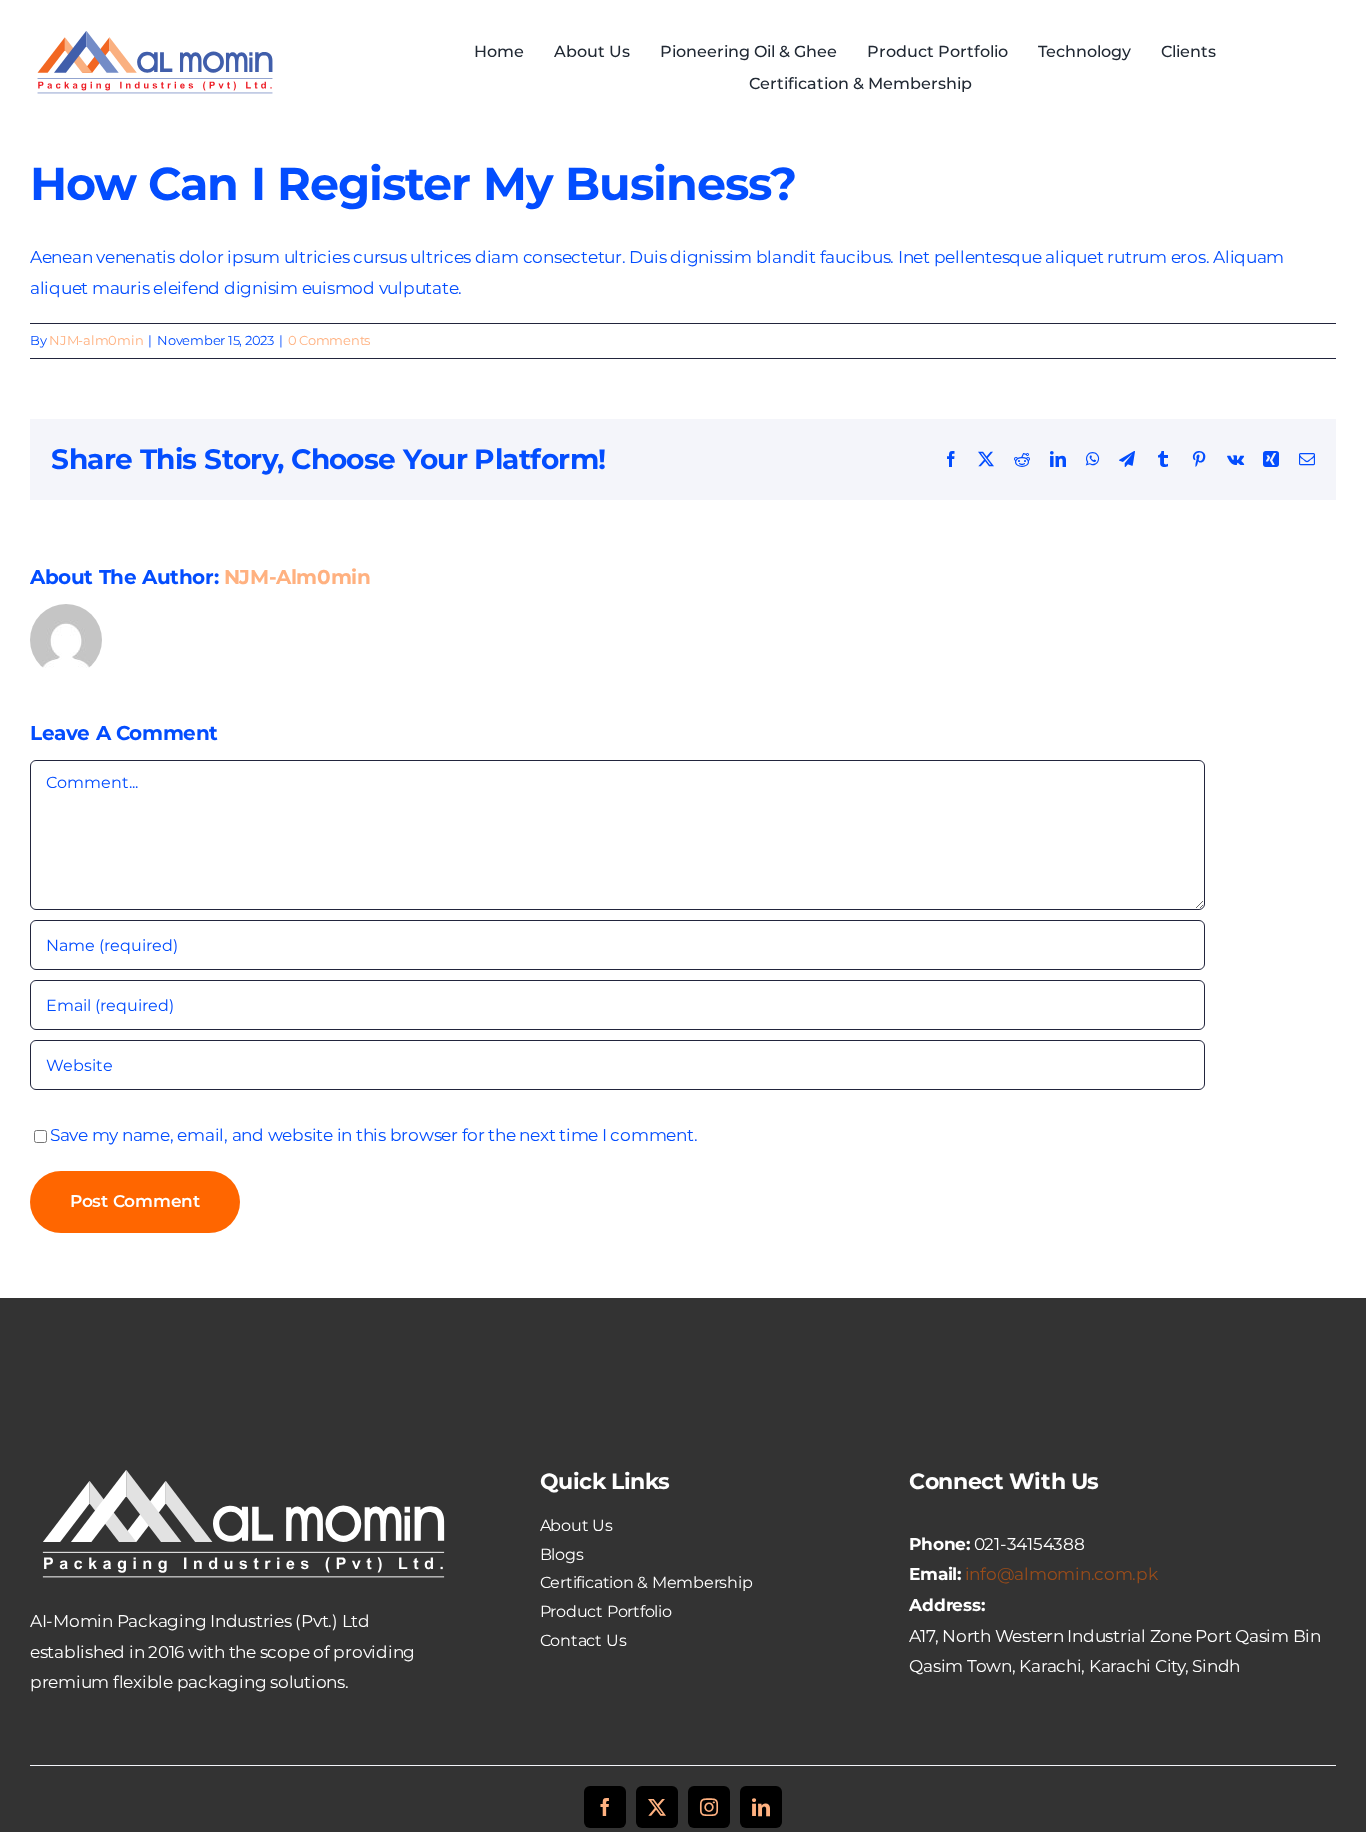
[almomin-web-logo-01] (155, 32)
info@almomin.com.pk (1061, 1574)
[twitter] (657, 1807)
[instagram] (709, 1807)
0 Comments (329, 340)
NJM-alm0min (96, 340)
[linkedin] (761, 1807)
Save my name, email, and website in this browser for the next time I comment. (373, 1135)
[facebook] (605, 1807)
